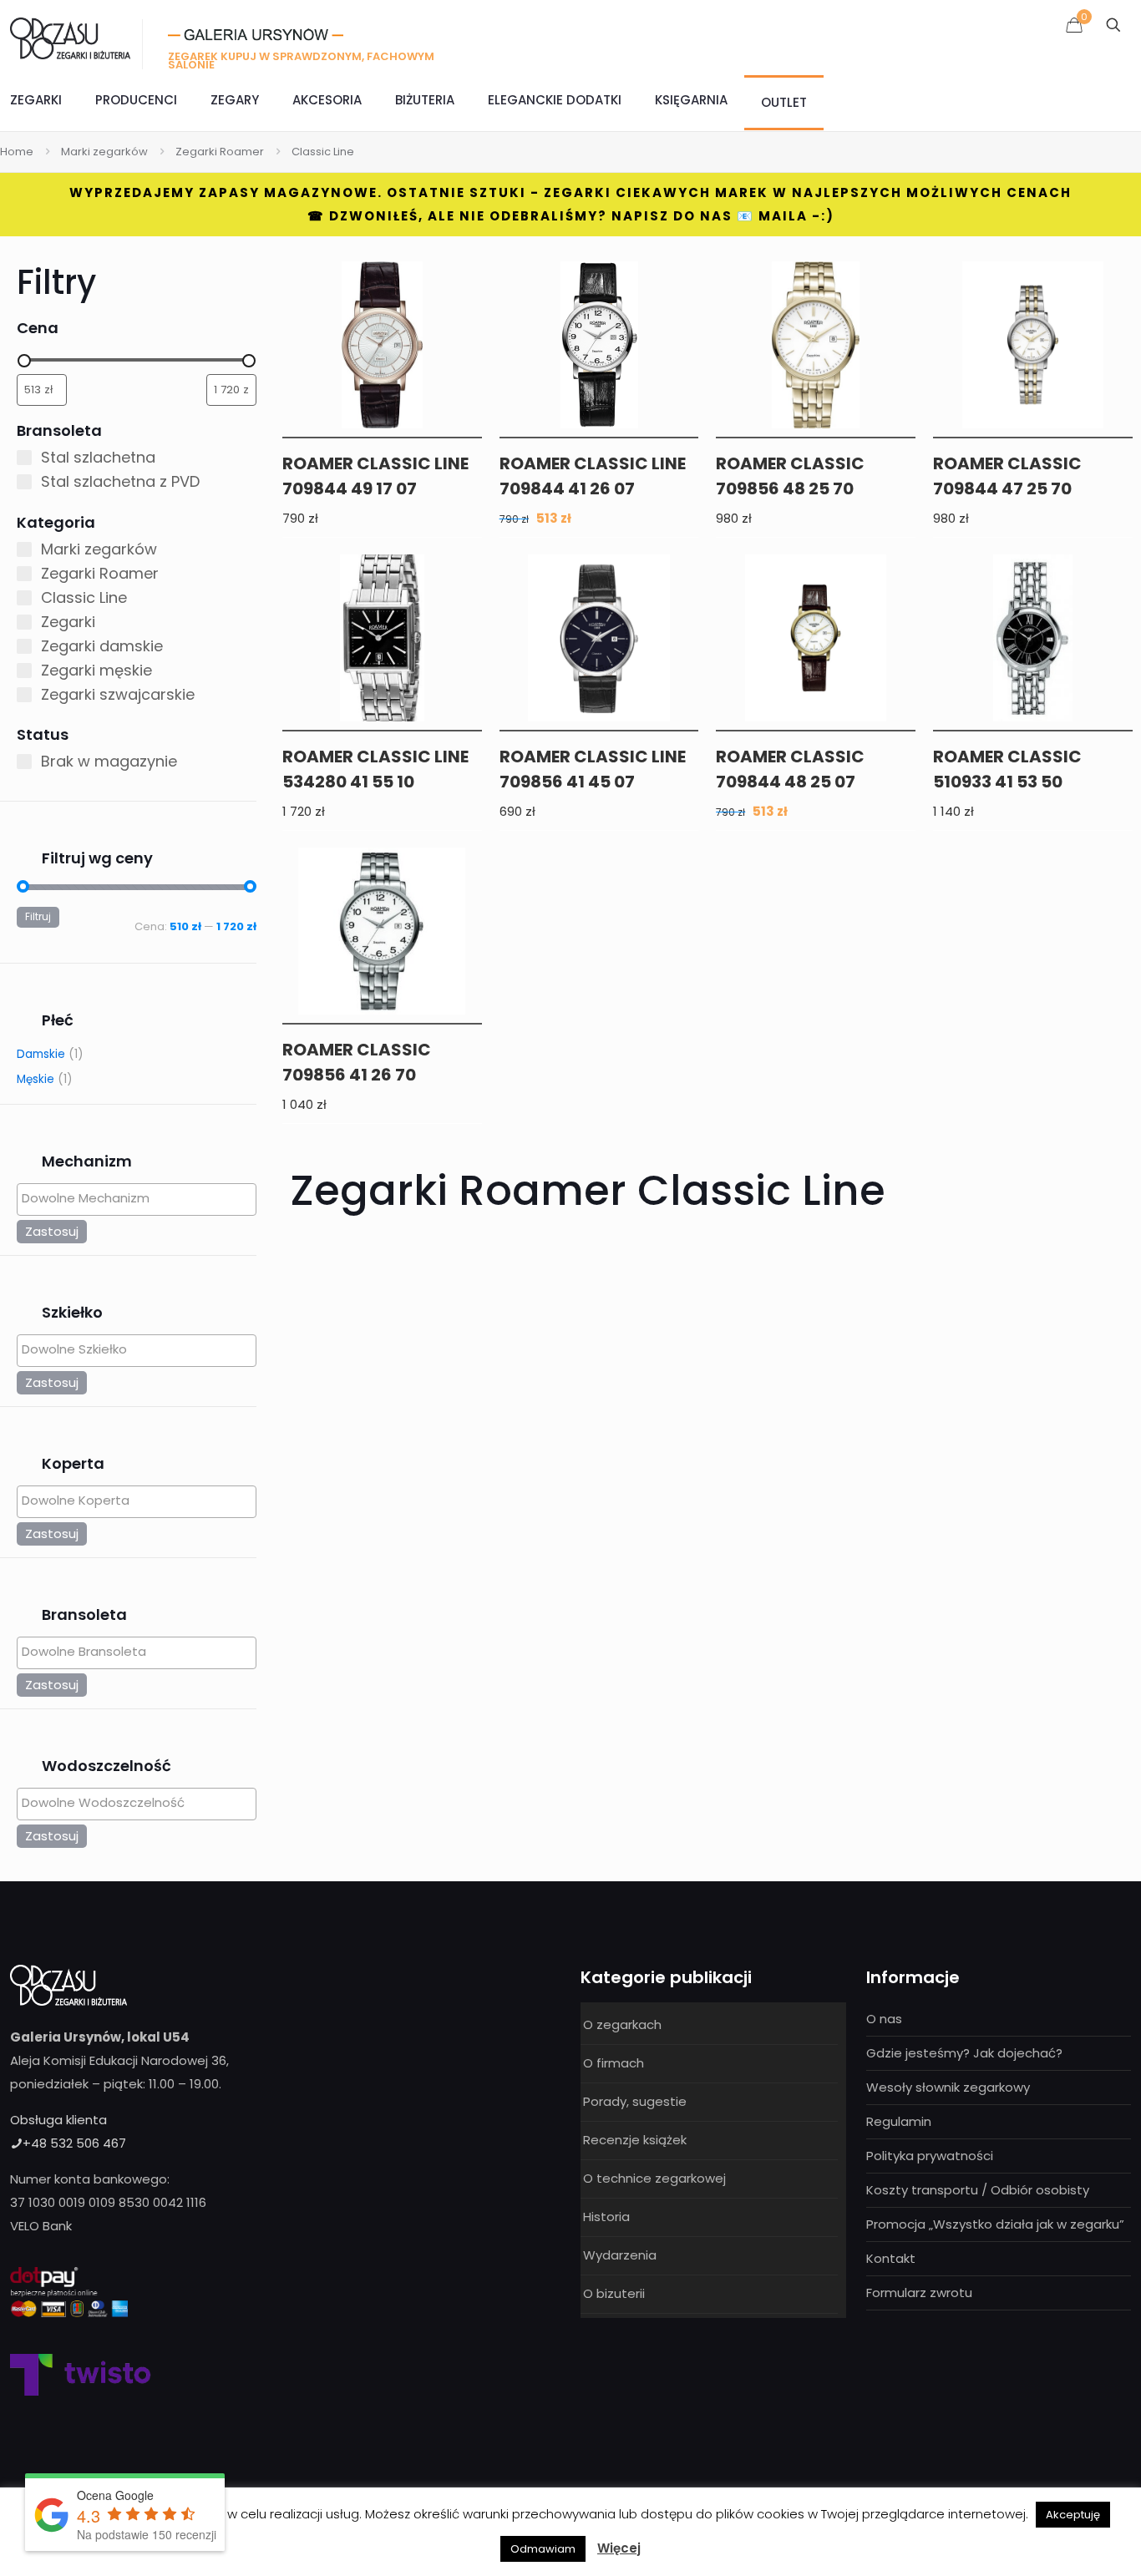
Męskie (35, 1079)
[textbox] (141, 1198)
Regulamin (899, 2121)
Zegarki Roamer (220, 152)
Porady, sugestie (635, 2101)
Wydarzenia (620, 2255)
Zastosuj (52, 1231)
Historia (606, 2217)
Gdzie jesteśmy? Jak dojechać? (964, 2053)
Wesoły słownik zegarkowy (948, 2087)
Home (17, 152)
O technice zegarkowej (654, 2178)
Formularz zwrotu (919, 2293)
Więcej (619, 2548)
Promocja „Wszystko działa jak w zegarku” (995, 2224)
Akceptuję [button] (1073, 2515)
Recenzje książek (635, 2140)
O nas (884, 2019)
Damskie (41, 1054)
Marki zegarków (104, 152)
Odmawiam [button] (543, 2549)
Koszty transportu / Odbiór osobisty (978, 2190)
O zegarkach (622, 2024)
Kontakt (891, 2258)
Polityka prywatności (930, 2156)
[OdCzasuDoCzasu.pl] (70, 38)
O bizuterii (614, 2293)
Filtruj (38, 917)
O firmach (614, 2063)
